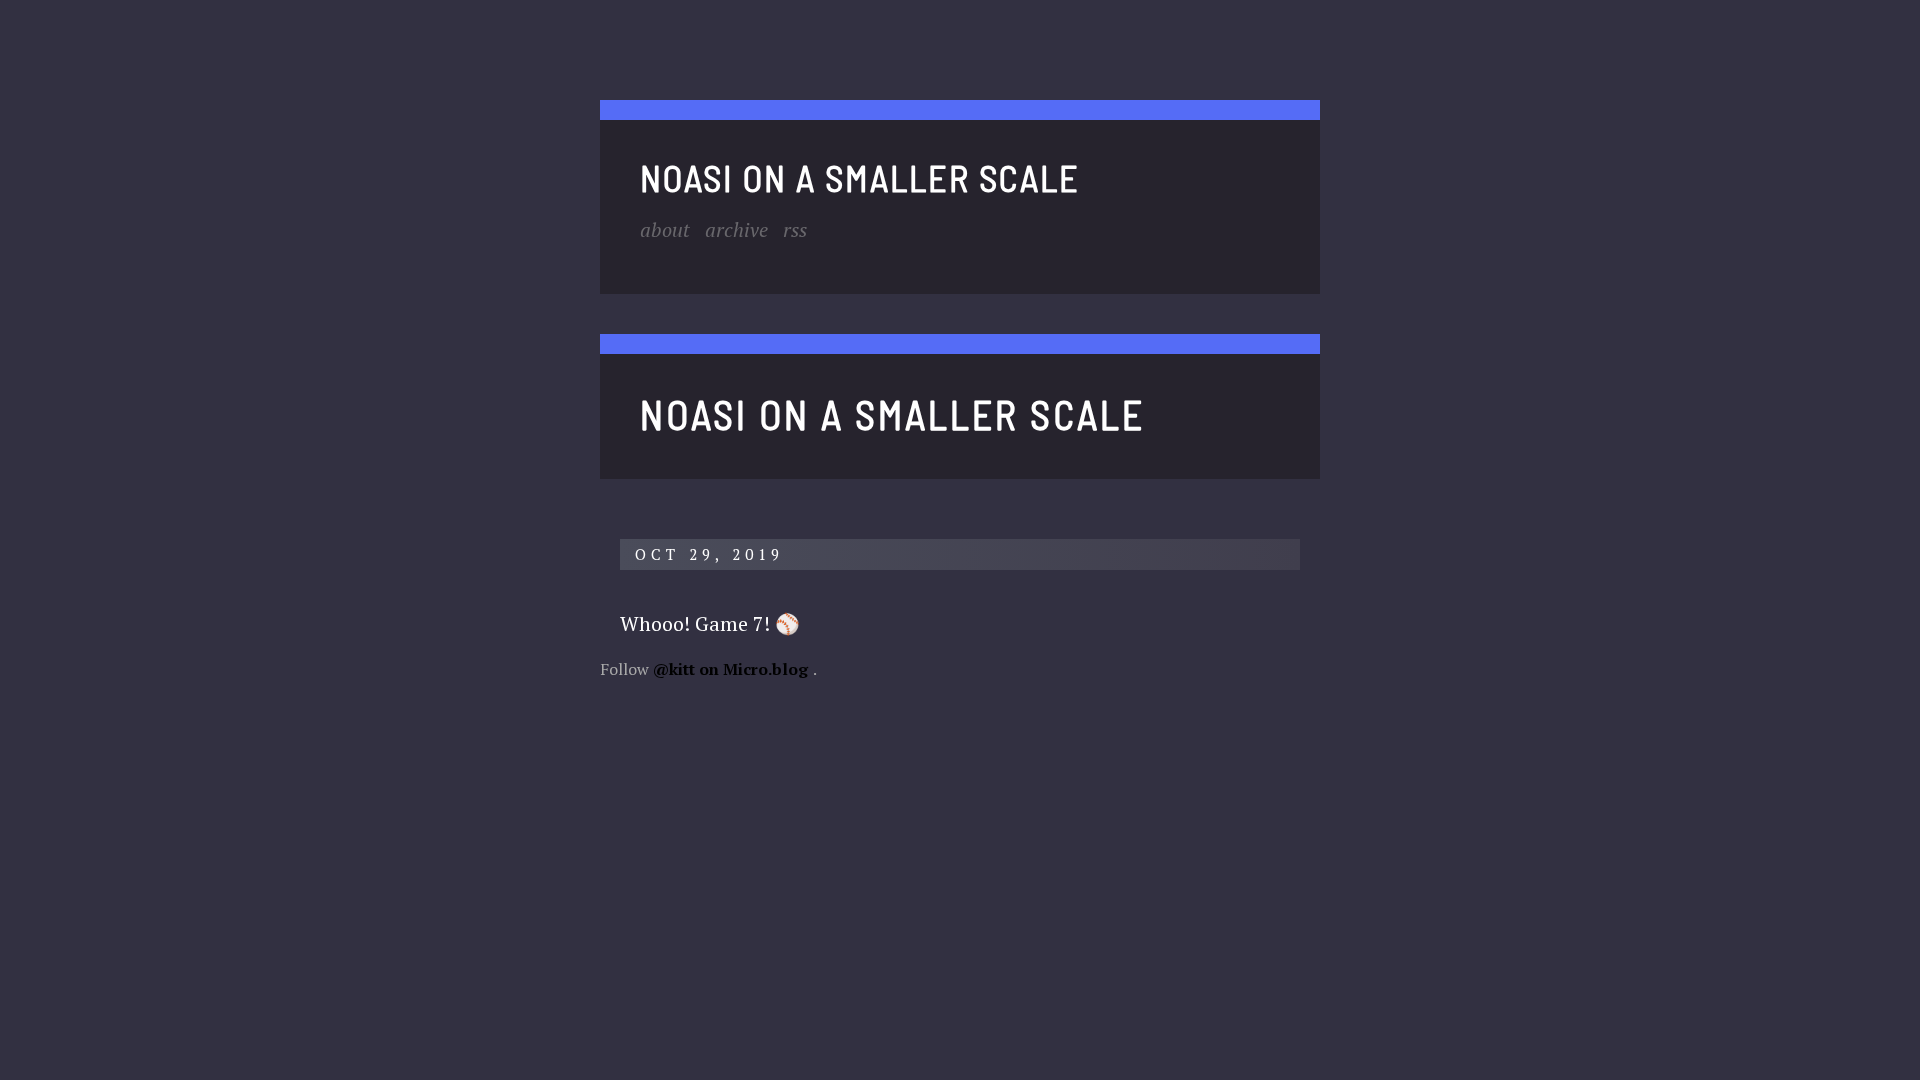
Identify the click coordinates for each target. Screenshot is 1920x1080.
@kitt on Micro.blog (730, 669)
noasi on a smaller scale (860, 177)
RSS (795, 229)
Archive (736, 229)
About (665, 229)
